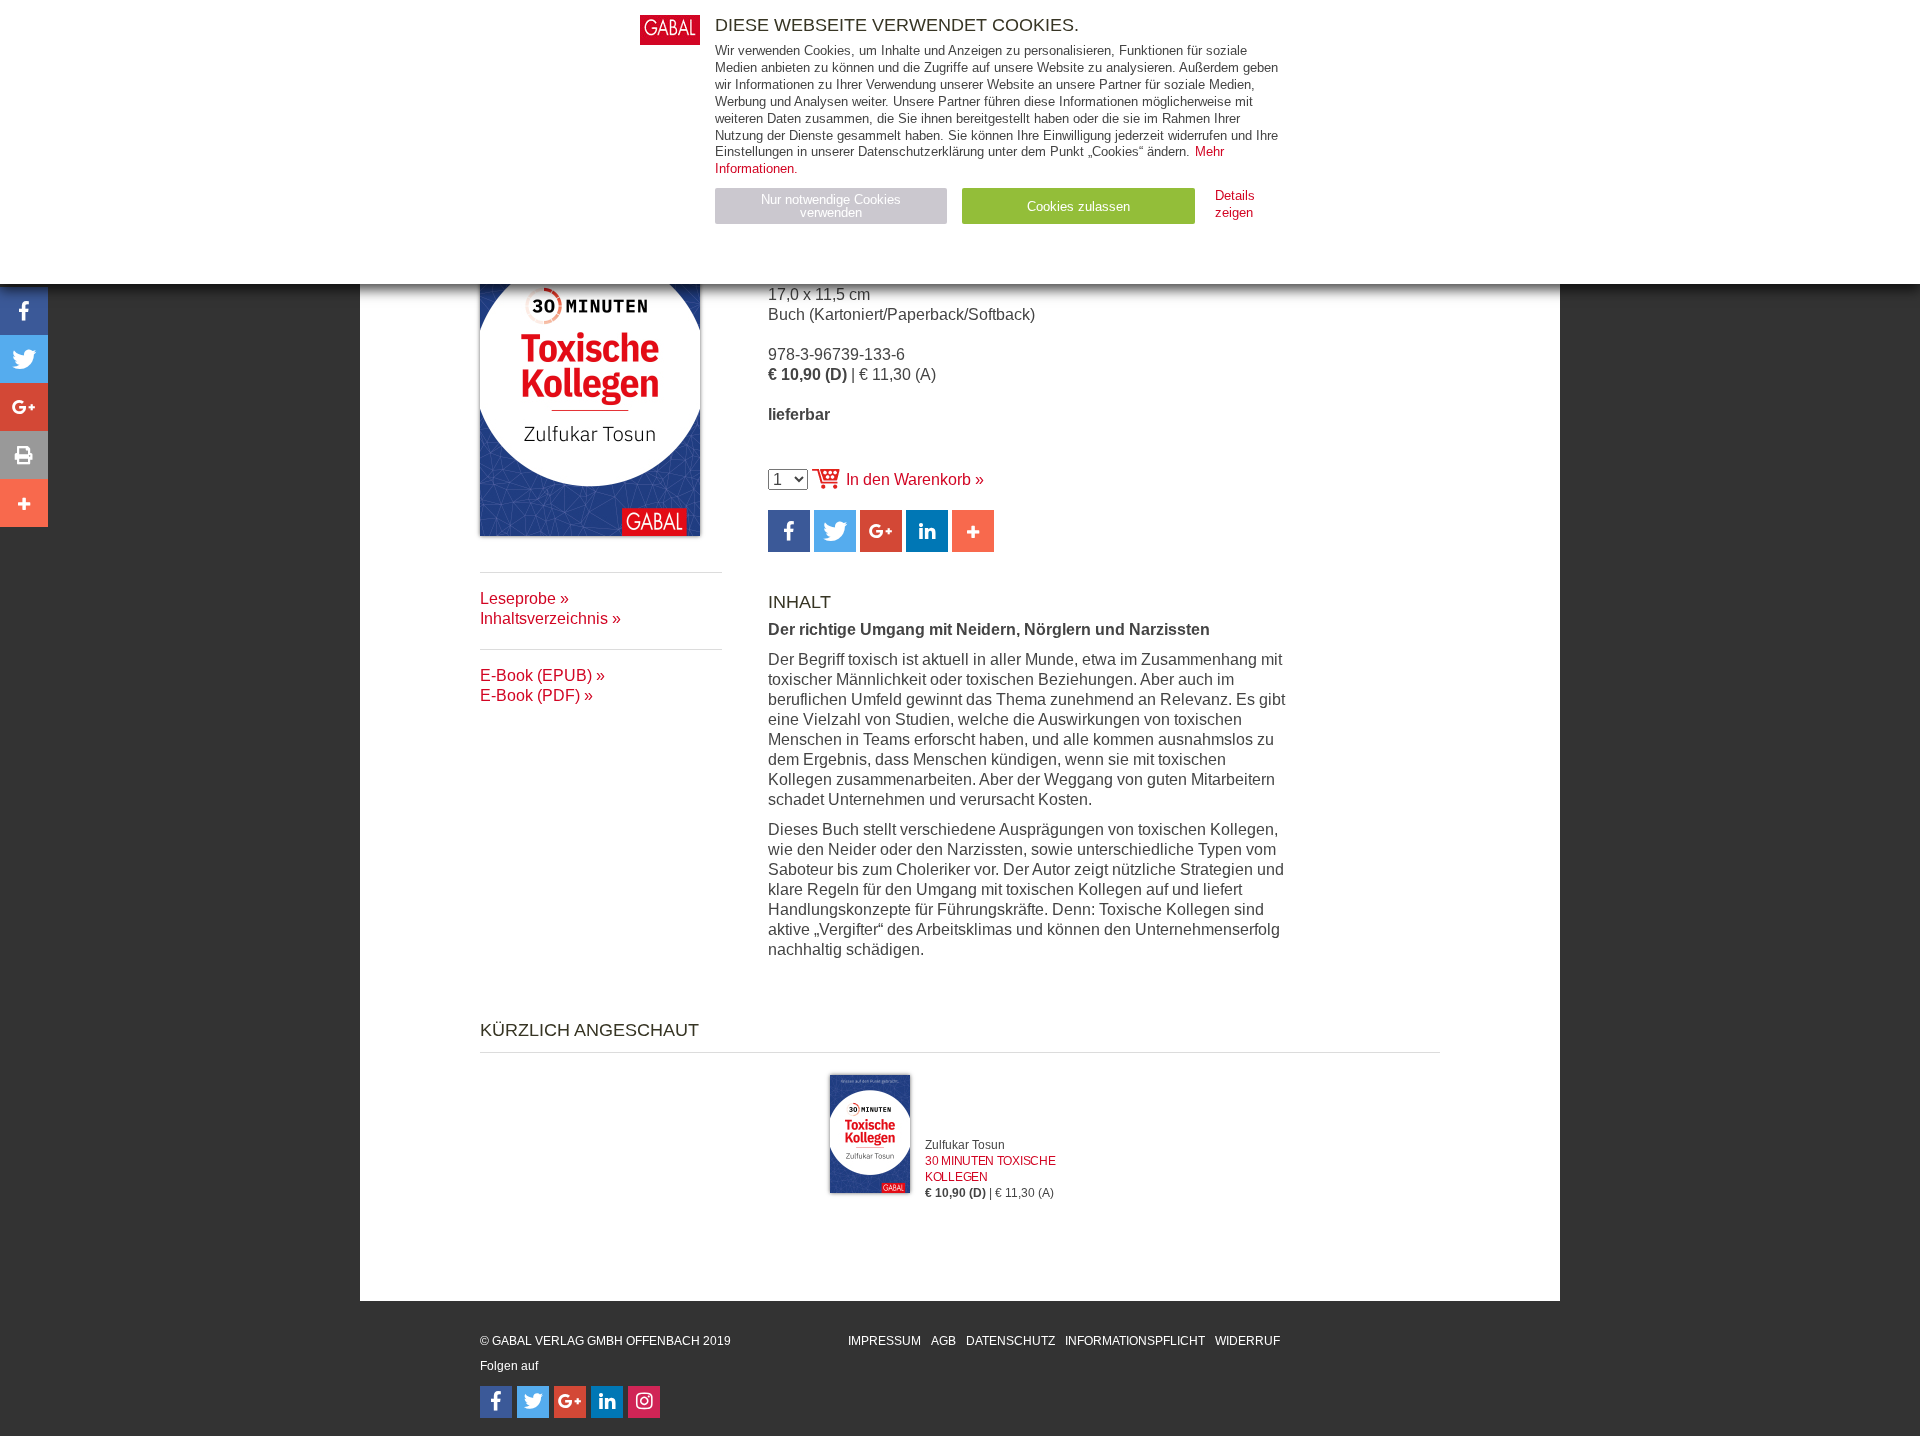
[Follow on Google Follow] (570, 1402)
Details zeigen (1235, 204)
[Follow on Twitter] (533, 1402)
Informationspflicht (1135, 1341)
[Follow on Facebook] (496, 1402)
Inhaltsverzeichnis (544, 618)
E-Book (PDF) (530, 695)
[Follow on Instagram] (644, 1402)
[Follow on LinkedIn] (607, 1402)
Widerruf (1247, 1341)
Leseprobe (518, 598)
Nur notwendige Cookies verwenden (831, 206)
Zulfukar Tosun (965, 1145)
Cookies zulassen (1078, 206)
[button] (789, 531)
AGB (943, 1341)
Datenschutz (1010, 1341)
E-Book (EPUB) (536, 675)
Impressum (884, 1341)
